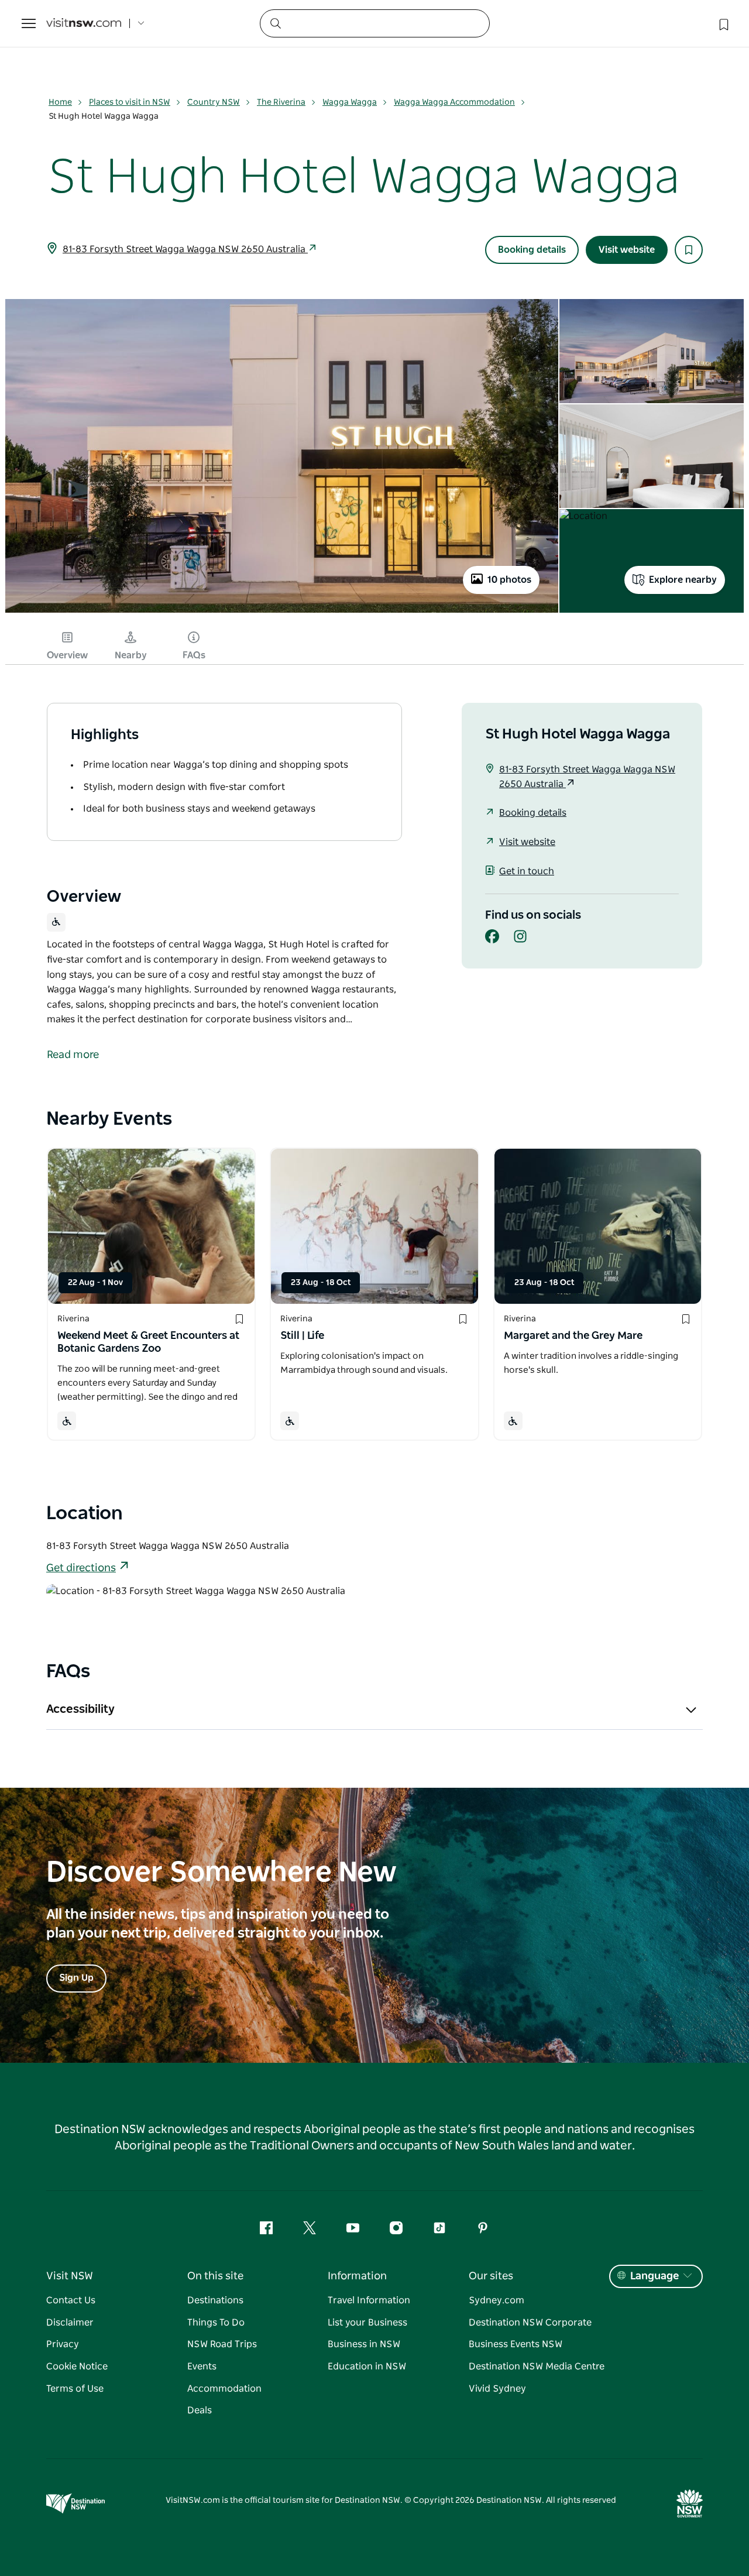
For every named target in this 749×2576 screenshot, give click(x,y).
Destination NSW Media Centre (537, 2367)
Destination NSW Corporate (530, 2323)
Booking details (532, 250)
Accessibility (80, 1709)
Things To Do (216, 2323)
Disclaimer (70, 2323)
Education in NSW (367, 2367)
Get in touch (527, 871)
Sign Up (76, 1978)
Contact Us (71, 2300)
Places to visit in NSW (130, 102)
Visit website (627, 250)
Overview (67, 655)
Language (654, 2276)
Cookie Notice (77, 2367)
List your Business (367, 2323)
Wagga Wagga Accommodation (454, 102)
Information (357, 2276)
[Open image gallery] (282, 612)
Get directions (81, 1568)
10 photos (509, 580)
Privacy (63, 2344)
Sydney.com (497, 2300)
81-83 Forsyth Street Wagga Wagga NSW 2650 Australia (185, 249)
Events (202, 2367)
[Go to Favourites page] (723, 23)
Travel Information (369, 2300)
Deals (200, 2410)
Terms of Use (75, 2389)
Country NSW (214, 102)
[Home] (84, 24)
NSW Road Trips (222, 2344)
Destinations (215, 2300)
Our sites (491, 2276)
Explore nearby (683, 580)
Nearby (131, 655)
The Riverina (281, 102)
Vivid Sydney (497, 2389)
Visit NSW (70, 2276)
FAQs (194, 655)
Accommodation (224, 2389)
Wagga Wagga (350, 102)
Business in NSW (364, 2344)
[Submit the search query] (275, 23)
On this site (215, 2276)
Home (60, 102)
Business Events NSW (516, 2344)
